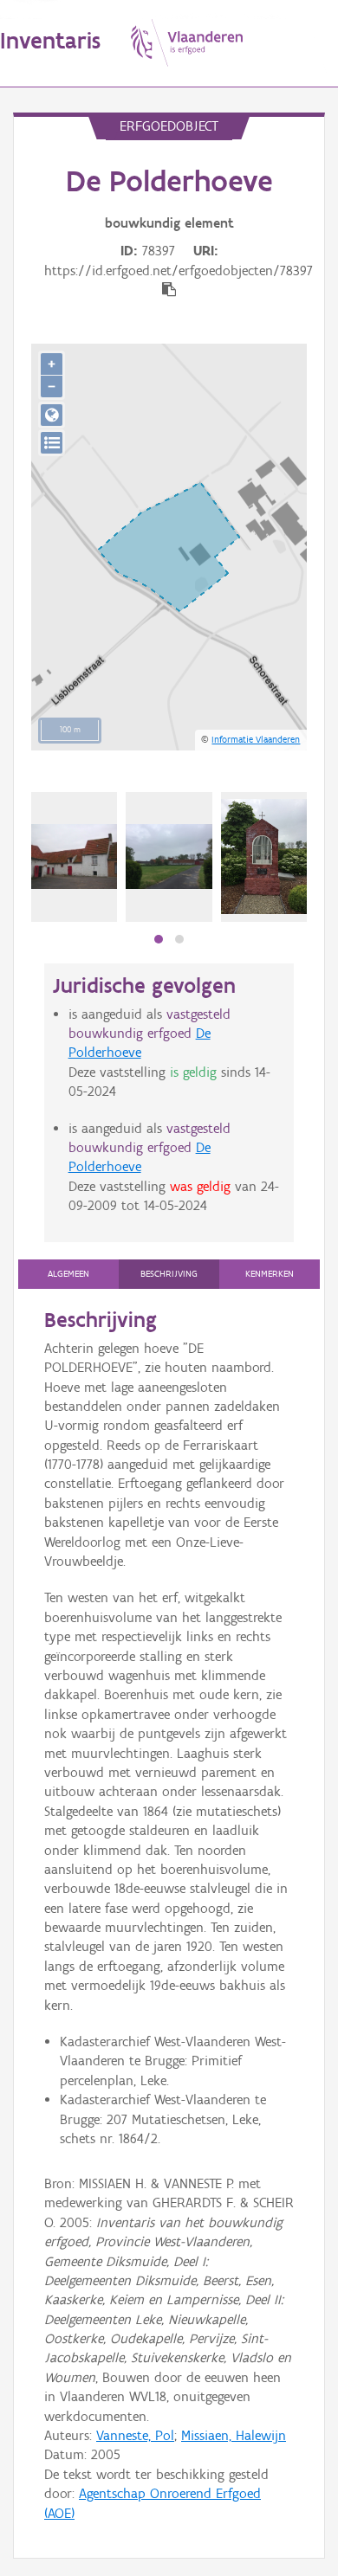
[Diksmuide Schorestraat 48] (74, 856)
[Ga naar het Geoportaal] (52, 415)
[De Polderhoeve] (169, 856)
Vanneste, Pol (135, 2435)
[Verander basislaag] (52, 443)
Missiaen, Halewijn (234, 2435)
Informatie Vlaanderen (256, 739)
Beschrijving (169, 1274)
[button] (159, 939)
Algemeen (68, 1274)
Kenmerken (270, 1274)
